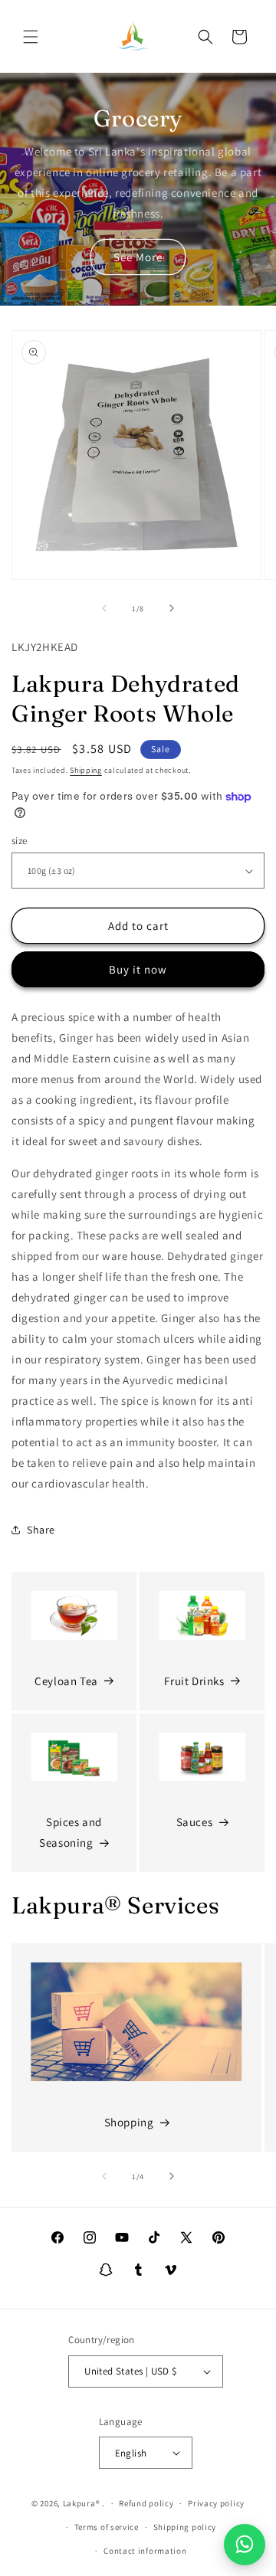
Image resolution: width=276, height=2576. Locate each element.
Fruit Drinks (194, 1681)
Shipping (86, 770)
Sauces (195, 1822)
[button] (31, 37)
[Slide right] (172, 608)
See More (138, 257)
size (20, 841)
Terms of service (107, 2527)
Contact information (145, 2551)
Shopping (129, 2122)
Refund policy (146, 2503)
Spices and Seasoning (71, 1832)
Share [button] (41, 1530)
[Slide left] (104, 608)
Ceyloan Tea (66, 1681)
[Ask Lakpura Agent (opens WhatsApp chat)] (245, 2545)
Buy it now (138, 969)
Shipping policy (185, 2527)
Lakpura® (82, 2503)
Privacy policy (216, 2503)
